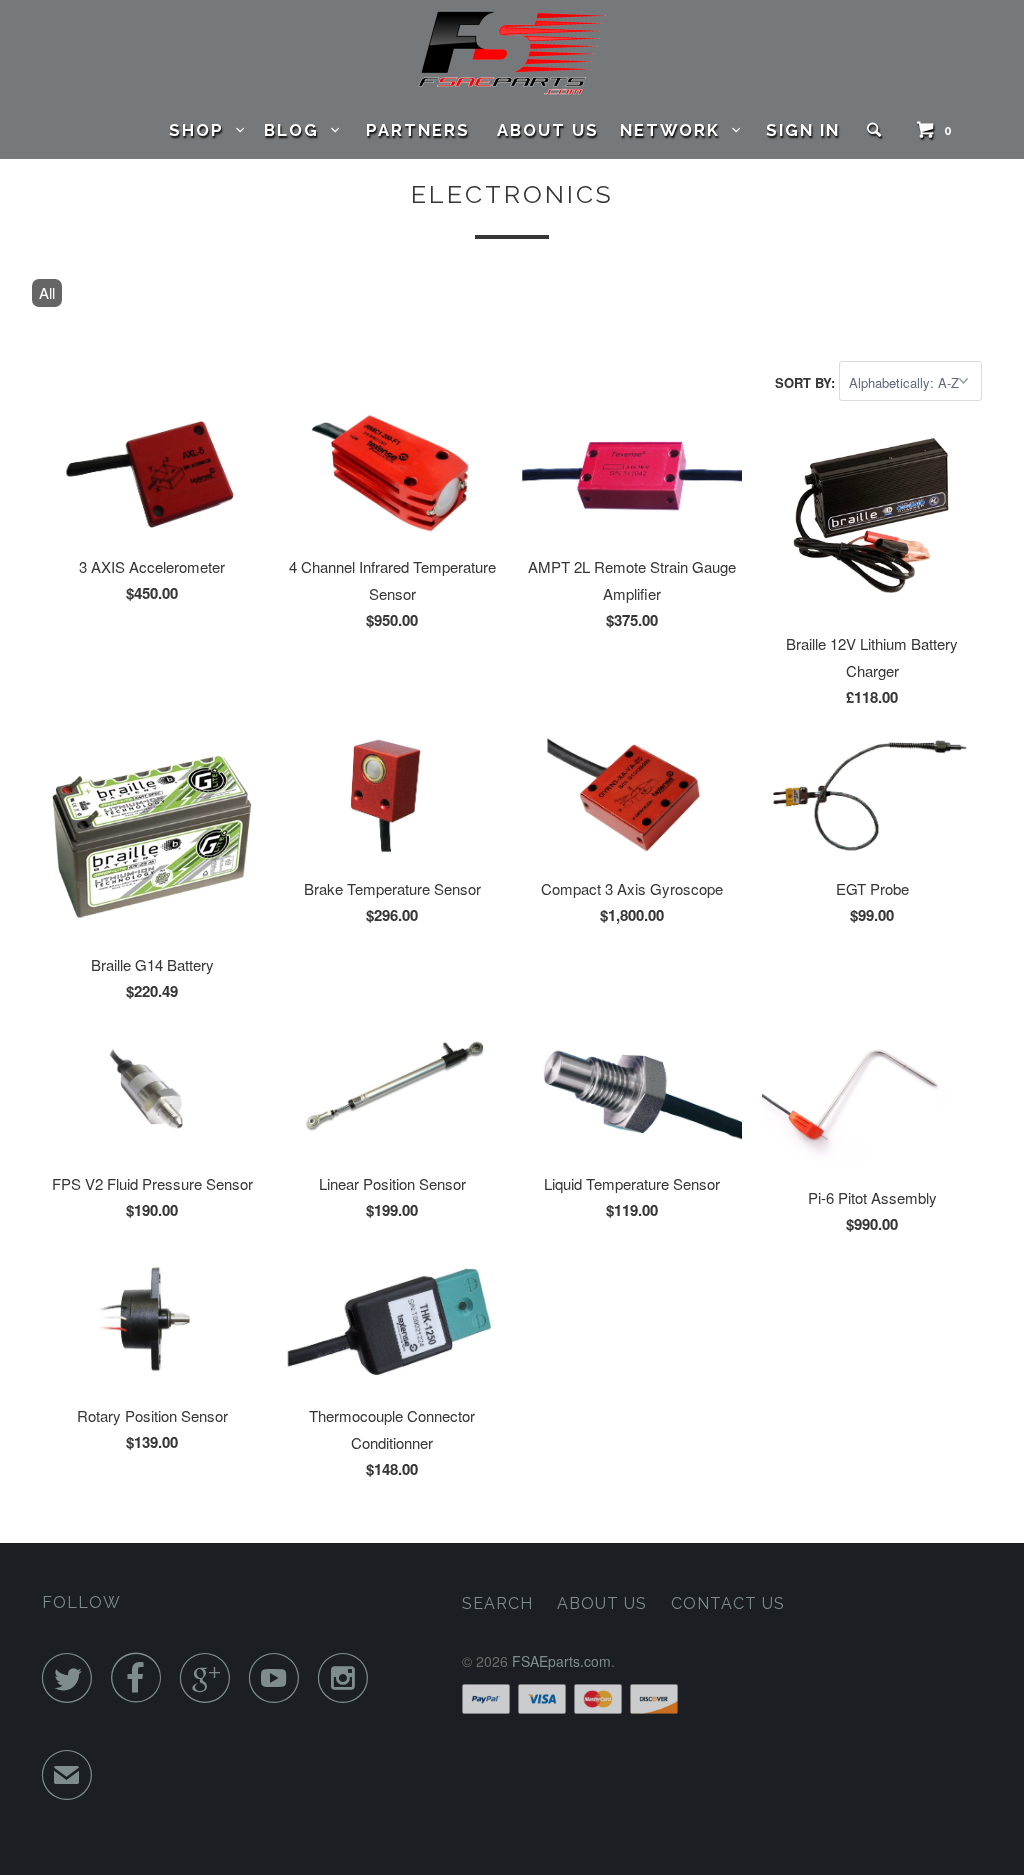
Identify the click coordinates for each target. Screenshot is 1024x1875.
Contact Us (728, 1603)
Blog (297, 130)
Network (676, 130)
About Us (548, 130)
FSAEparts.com (561, 1661)
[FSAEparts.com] (512, 53)
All (47, 292)
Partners (418, 130)
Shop (202, 130)
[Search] (877, 130)
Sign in (803, 130)
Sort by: (807, 382)
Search (497, 1603)
